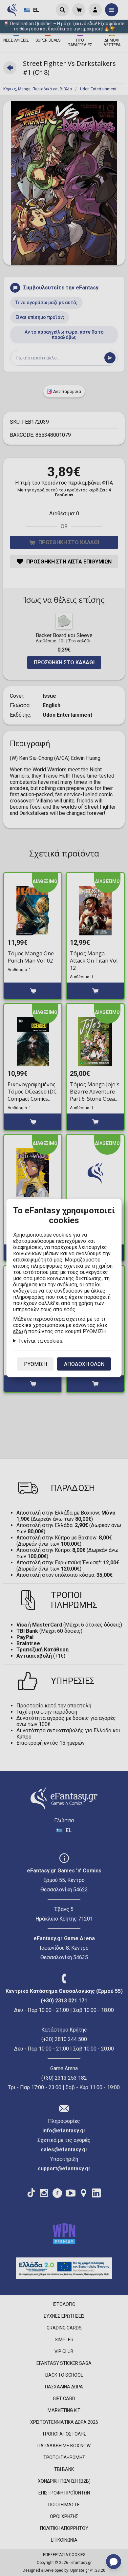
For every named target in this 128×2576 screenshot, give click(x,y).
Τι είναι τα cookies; (41, 1341)
